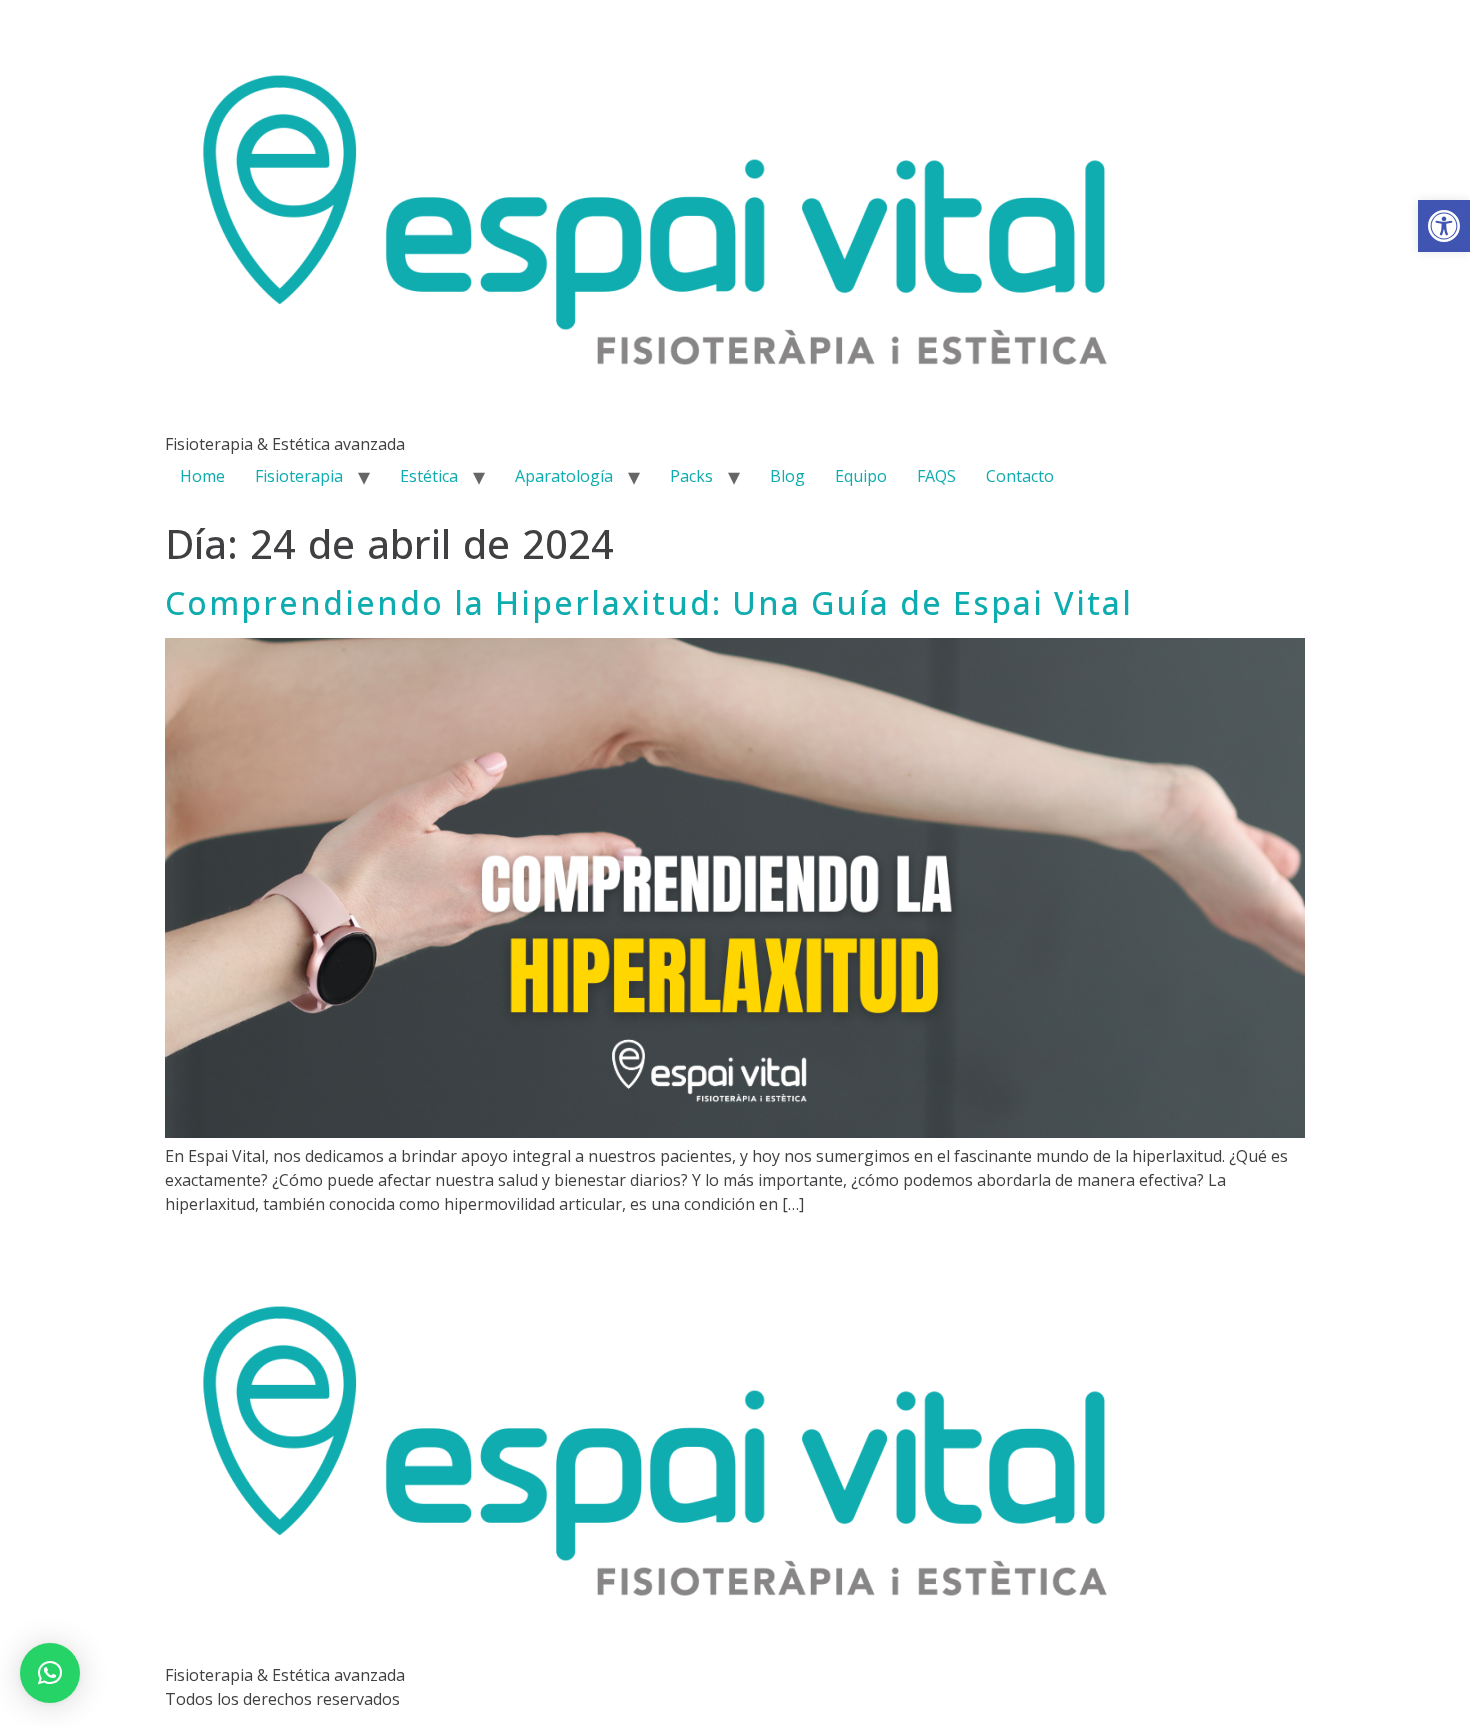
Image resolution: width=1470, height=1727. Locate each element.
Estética (429, 476)
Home (202, 476)
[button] (1444, 226)
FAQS (936, 476)
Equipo (861, 476)
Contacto (1020, 476)
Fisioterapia (299, 476)
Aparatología (564, 476)
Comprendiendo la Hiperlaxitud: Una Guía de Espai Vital (649, 602)
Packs (691, 476)
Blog (787, 476)
